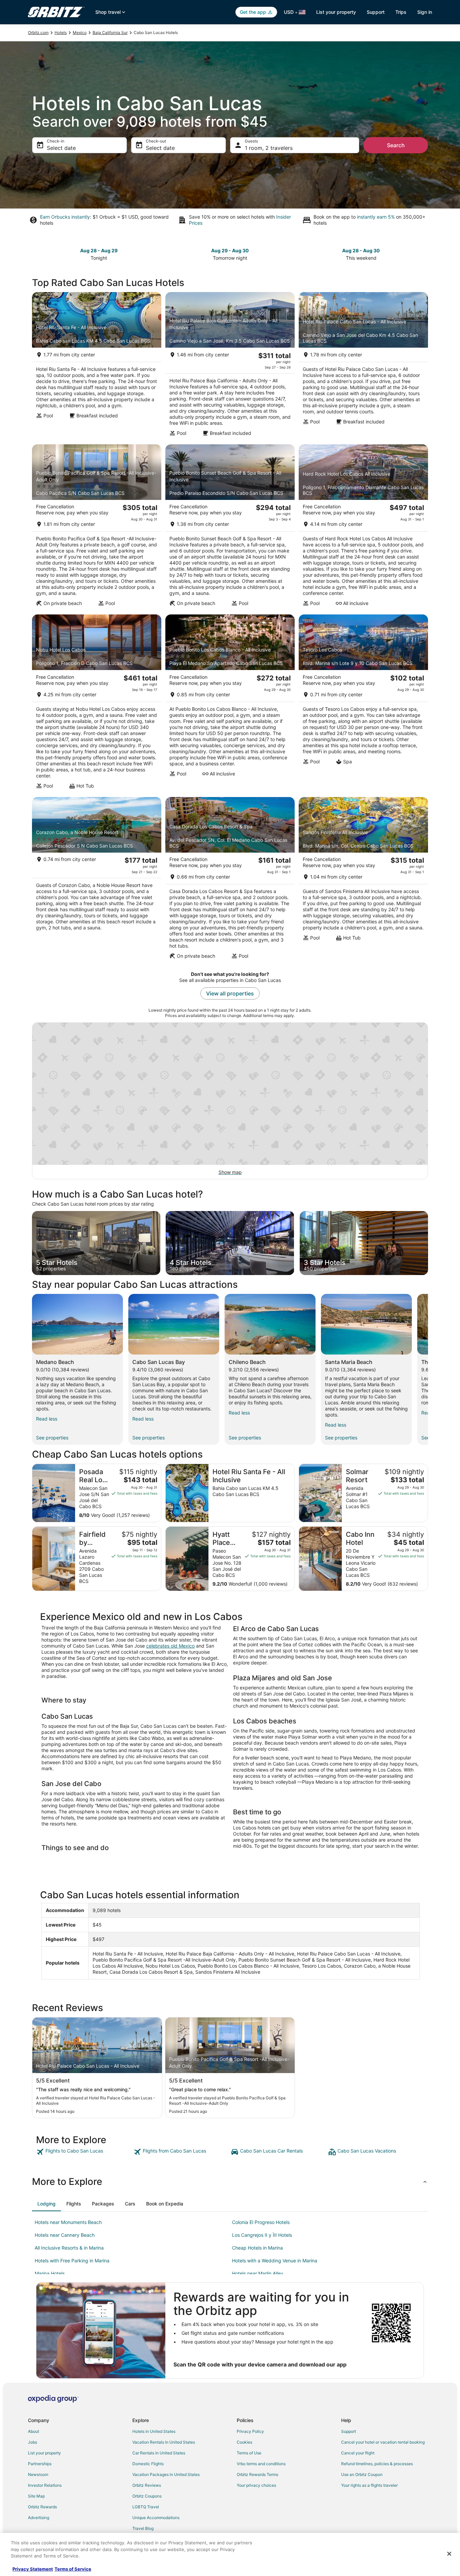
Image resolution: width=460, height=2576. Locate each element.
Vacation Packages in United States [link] (166, 2474)
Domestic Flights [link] (148, 2464)
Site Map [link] (36, 2496)
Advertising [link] (39, 2518)
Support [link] (349, 2431)
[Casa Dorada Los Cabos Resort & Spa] (230, 880)
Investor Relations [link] (45, 2485)
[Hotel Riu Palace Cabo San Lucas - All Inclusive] (363, 366)
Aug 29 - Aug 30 (230, 250)
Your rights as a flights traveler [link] (369, 2485)
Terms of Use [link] (249, 2453)
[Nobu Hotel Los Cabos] (97, 704)
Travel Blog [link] (143, 2528)
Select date (61, 148)
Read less (47, 1419)
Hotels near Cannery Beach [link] (65, 2235)
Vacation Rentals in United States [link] (164, 2442)
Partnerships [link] (40, 2464)
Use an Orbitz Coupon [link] (362, 2474)
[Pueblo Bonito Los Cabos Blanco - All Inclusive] (230, 704)
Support (376, 12)
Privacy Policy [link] (250, 2431)
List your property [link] (44, 2453)
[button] (230, 2182)
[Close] (449, 2554)
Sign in (425, 12)
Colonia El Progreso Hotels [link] (261, 2222)
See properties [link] (52, 1438)
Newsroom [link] (38, 2474)
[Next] (428, 1369)
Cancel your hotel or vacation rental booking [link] (383, 2442)
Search (396, 145)
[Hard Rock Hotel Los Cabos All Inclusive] (363, 528)
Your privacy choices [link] (256, 2485)
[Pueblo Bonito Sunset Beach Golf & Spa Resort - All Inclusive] (230, 528)
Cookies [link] (244, 2442)
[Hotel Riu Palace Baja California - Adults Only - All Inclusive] (230, 366)
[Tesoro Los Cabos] (363, 704)
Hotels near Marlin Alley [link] (258, 2273)
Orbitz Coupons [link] (147, 2496)
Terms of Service (73, 2569)
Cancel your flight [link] (358, 2453)
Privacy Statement (33, 2569)
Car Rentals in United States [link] (159, 2453)
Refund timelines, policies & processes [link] (377, 2464)
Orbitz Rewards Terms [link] (257, 2474)
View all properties (230, 993)
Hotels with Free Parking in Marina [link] (72, 2261)
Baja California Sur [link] (110, 33)
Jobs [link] (32, 2442)
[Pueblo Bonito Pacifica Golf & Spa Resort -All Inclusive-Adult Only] (97, 528)
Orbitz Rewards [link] (42, 2507)
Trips (401, 12)
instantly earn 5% (376, 217)
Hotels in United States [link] (154, 2431)
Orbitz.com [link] (38, 33)
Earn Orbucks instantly (65, 217)
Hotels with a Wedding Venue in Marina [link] (275, 2261)
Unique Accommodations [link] (156, 2518)
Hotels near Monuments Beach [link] (68, 2222)
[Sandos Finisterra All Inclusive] (363, 880)
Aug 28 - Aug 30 (361, 250)
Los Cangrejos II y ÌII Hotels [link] (262, 2235)
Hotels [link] (61, 33)
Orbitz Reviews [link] (147, 2485)
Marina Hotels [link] (50, 2273)
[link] (84, 2152)
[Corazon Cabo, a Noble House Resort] (97, 880)
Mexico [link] (80, 33)
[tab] (46, 2204)
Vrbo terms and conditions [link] (261, 2464)
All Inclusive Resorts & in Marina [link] (69, 2248)
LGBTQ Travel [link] (146, 2507)
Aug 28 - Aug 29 (99, 250)
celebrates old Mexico (170, 1646)
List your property (336, 12)
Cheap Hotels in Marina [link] (257, 2248)
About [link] (34, 2431)
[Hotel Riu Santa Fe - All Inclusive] (97, 366)
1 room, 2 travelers (269, 148)
